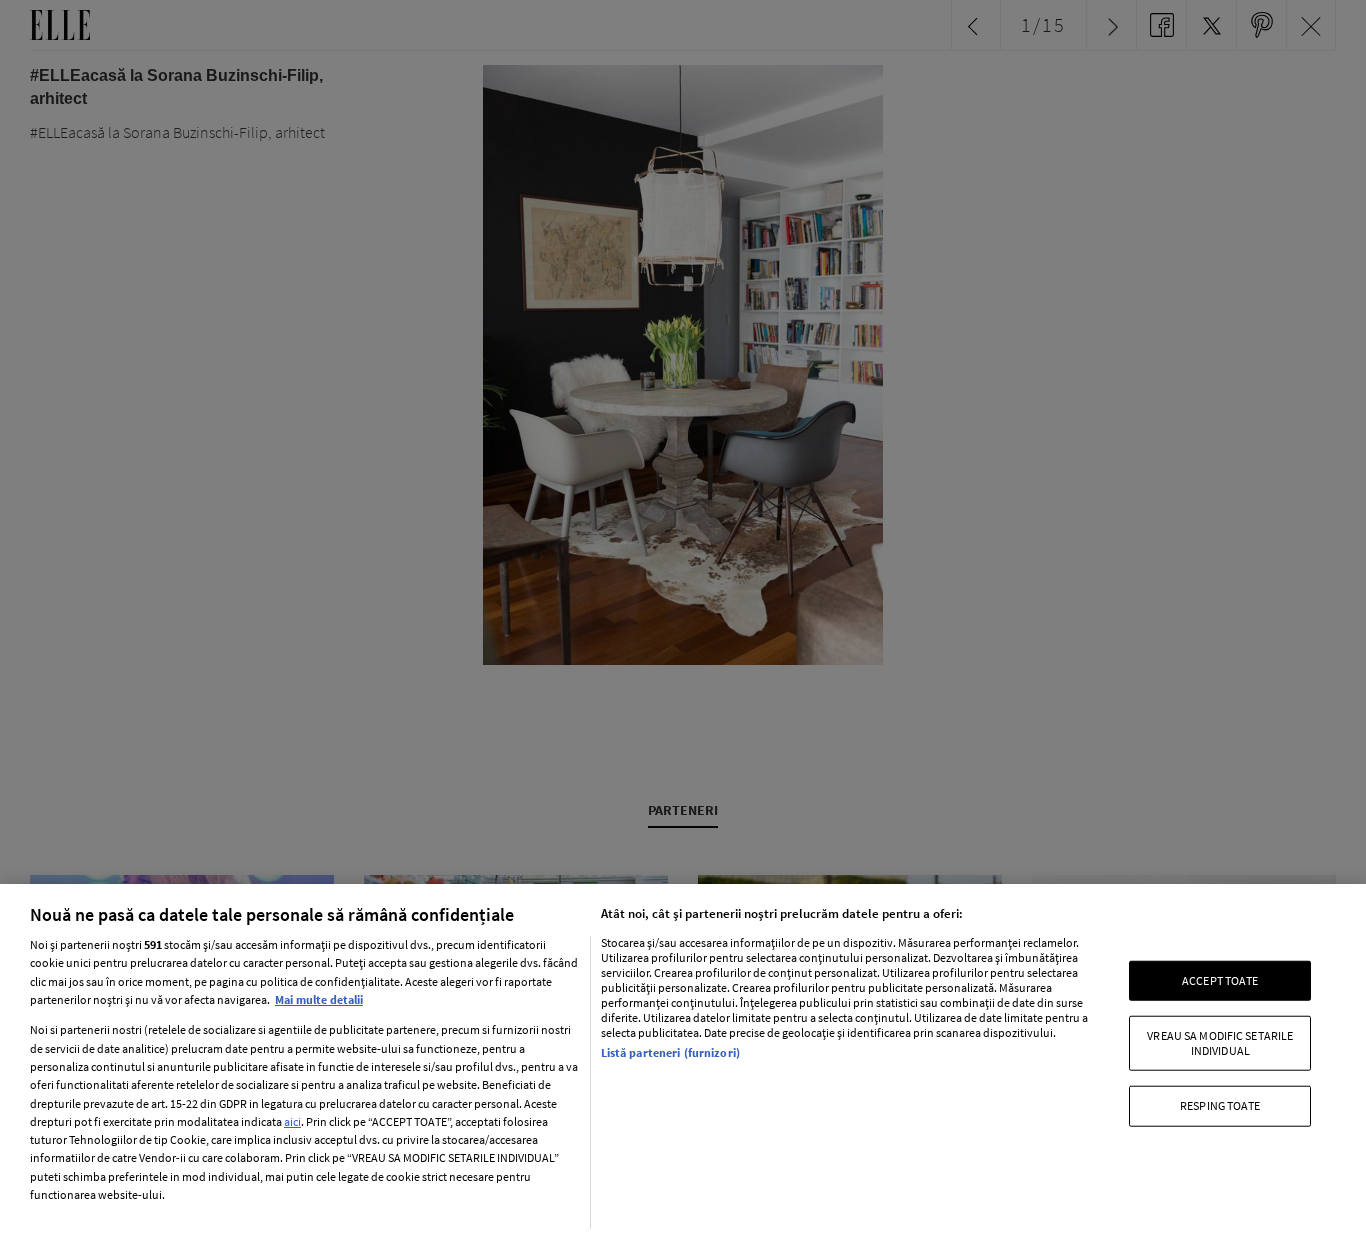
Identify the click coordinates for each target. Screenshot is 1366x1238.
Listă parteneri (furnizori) (670, 1052)
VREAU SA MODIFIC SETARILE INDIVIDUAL (1220, 1042)
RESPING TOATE (1220, 1105)
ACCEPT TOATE (1220, 980)
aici (292, 1121)
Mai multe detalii (319, 999)
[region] (683, 1061)
